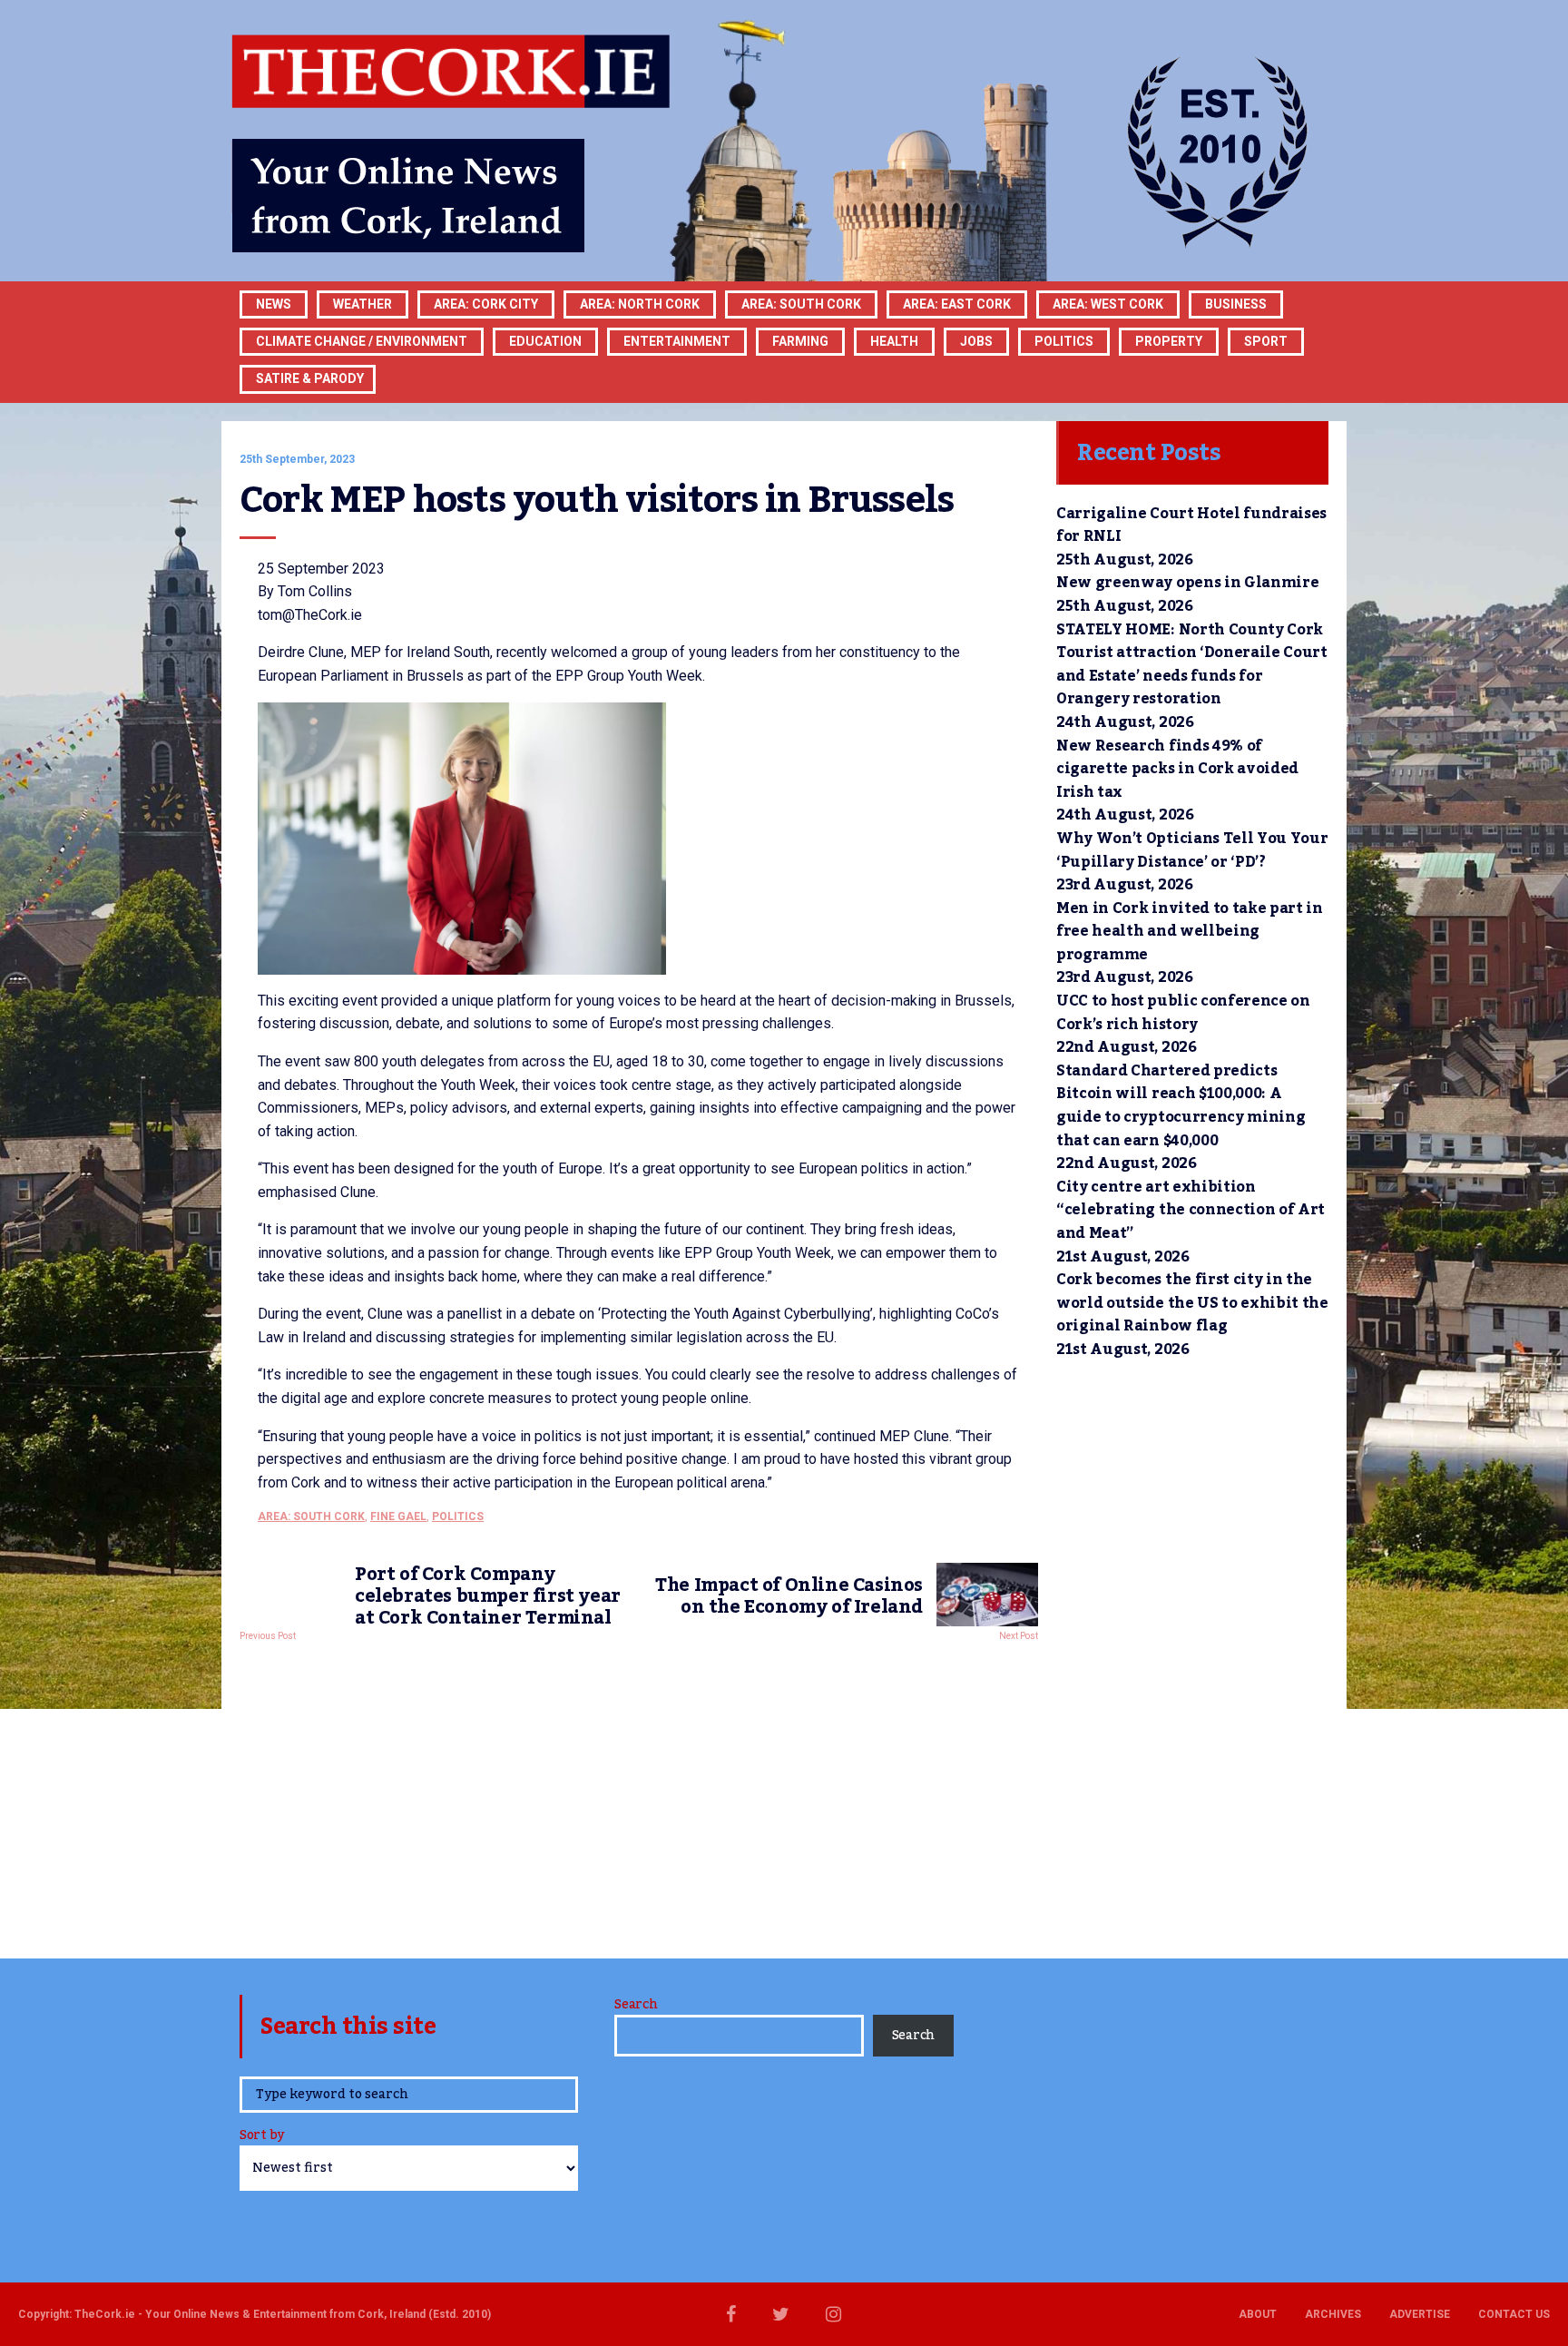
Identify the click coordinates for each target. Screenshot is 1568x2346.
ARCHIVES (1333, 2314)
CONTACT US (1514, 2314)
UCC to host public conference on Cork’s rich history (1183, 1013)
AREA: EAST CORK (957, 304)
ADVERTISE (1420, 2314)
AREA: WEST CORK (1108, 304)
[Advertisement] (639, 1795)
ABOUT (1258, 2314)
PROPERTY (1169, 341)
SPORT (1266, 341)
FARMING (800, 341)
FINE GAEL (398, 1517)
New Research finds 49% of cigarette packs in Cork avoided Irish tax (1177, 769)
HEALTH (894, 341)
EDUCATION (545, 341)
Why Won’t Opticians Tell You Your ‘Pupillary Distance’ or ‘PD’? (1192, 850)
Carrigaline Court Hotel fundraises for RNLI (1191, 525)
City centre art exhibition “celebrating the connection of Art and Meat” (1191, 1210)
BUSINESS (1236, 304)
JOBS (976, 341)
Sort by (262, 2137)
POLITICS (1064, 341)
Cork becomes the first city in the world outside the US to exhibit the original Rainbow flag (1192, 1303)
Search (636, 2005)
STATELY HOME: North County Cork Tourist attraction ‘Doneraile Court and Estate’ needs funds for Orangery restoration (1192, 665)
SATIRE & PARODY (310, 378)
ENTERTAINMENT (677, 341)
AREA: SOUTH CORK (311, 1517)
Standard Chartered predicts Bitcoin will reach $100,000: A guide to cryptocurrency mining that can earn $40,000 (1181, 1106)
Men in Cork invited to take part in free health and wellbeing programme (1190, 932)
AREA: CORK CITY (486, 304)
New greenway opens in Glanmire (1187, 583)
